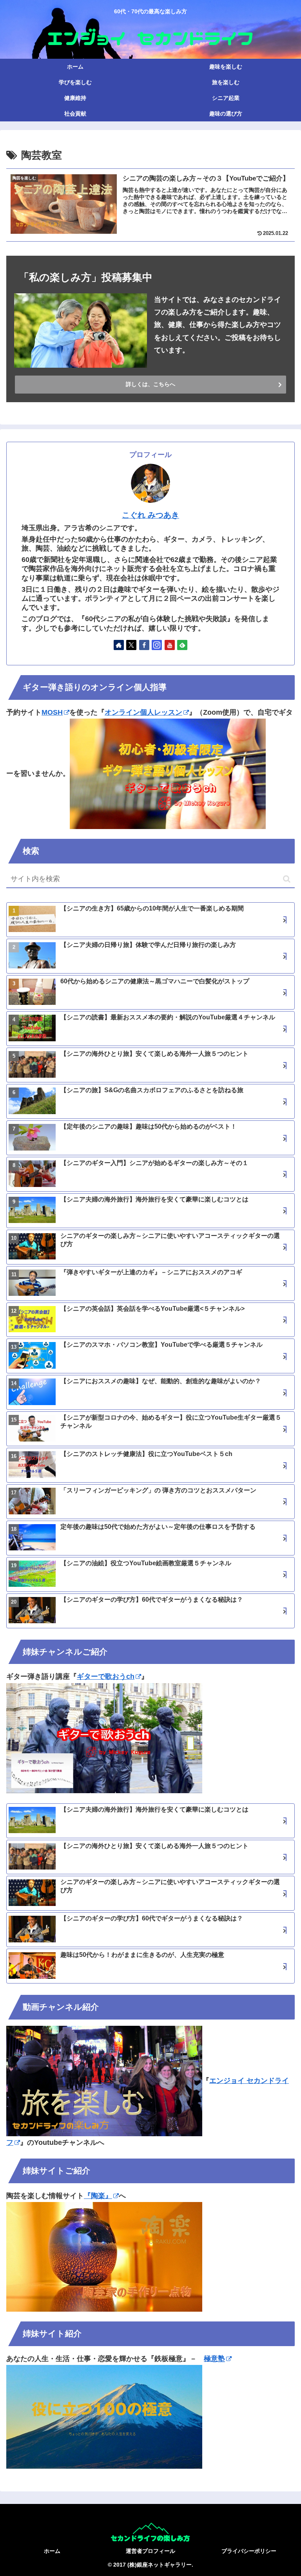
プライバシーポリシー (249, 2551)
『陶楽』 (98, 2196)
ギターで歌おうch (106, 1676)
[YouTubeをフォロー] (170, 645)
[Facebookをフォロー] (144, 645)
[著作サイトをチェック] (119, 645)
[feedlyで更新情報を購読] (182, 645)
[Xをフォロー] (131, 645)
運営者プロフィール (150, 2551)
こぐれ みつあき (150, 515)
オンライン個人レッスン (143, 712)
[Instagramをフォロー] (157, 645)
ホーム (52, 2551)
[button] (287, 879)
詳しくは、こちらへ (150, 384)
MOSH (52, 712)
